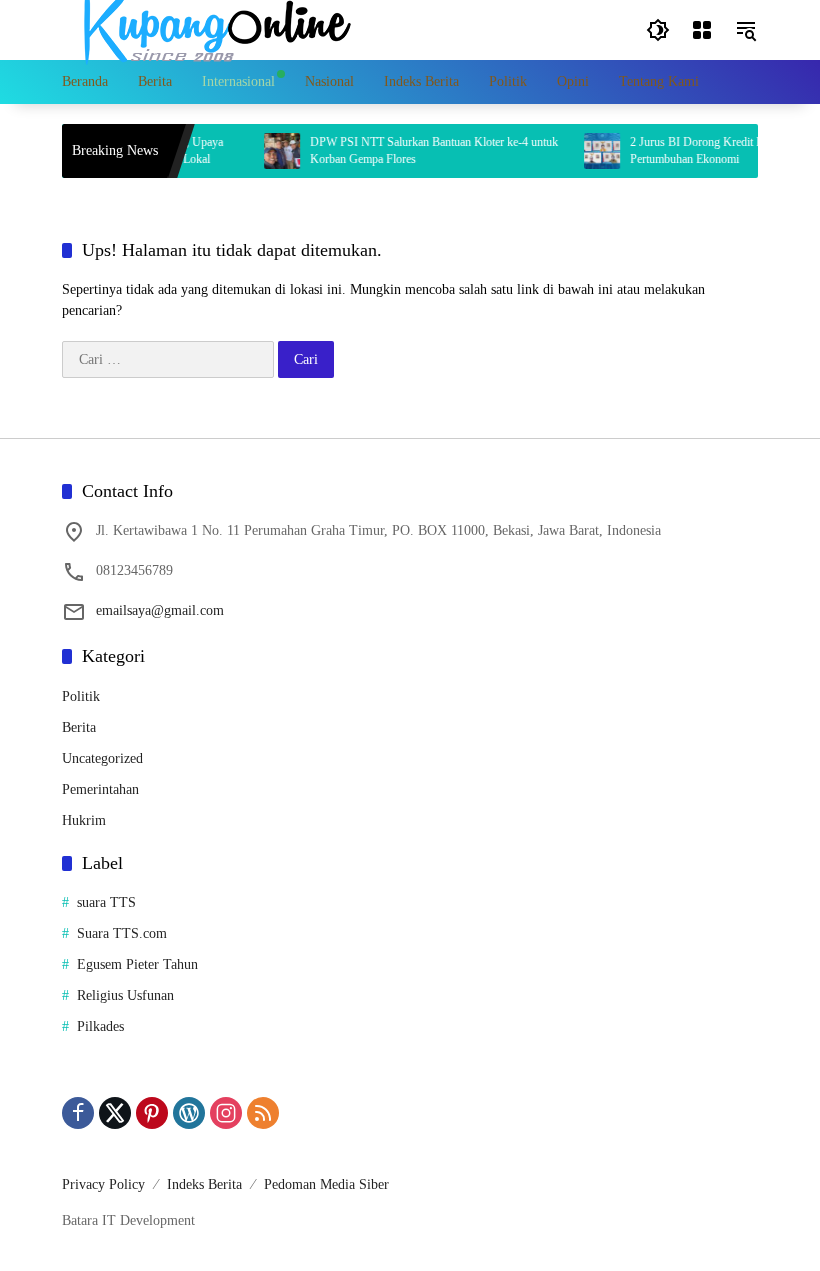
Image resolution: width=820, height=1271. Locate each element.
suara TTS (106, 902)
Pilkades (100, 1026)
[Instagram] (226, 1113)
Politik (81, 696)
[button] (658, 30)
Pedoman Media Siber (326, 1184)
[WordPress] (189, 1113)
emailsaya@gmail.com (160, 610)
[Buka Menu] (702, 30)
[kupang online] (212, 28)
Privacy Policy (103, 1184)
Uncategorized (102, 758)
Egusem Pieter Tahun (137, 964)
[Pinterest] (152, 1113)
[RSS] (263, 1113)
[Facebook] (78, 1113)
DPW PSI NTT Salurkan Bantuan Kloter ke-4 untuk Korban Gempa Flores (422, 150)
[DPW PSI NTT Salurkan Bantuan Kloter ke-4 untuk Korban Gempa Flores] (270, 151)
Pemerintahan (100, 789)
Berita (79, 727)
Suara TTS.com (122, 933)
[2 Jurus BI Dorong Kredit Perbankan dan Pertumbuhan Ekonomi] (590, 151)
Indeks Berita (204, 1184)
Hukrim (84, 820)
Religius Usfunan (125, 995)
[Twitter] (115, 1113)
